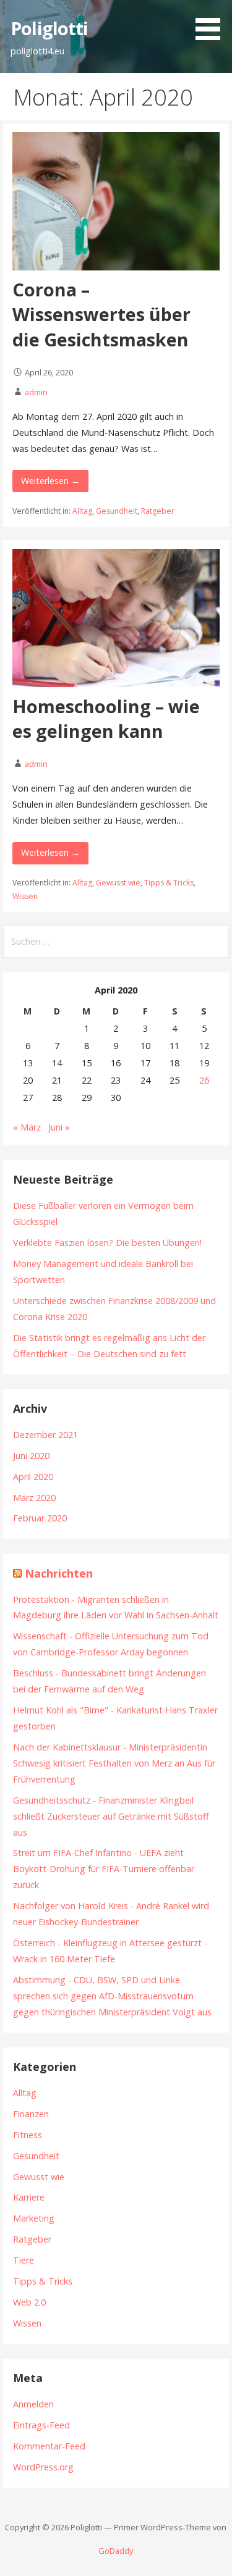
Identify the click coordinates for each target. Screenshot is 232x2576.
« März (27, 1127)
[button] (212, 22)
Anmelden (33, 2404)
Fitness (28, 2135)
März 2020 (34, 1498)
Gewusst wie (118, 883)
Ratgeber (158, 511)
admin (36, 392)
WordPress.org (43, 2467)
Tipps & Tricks (169, 883)
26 (204, 1080)
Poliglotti (49, 28)
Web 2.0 (29, 2302)
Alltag (82, 511)
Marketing (34, 2218)
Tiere (24, 2260)
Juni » (59, 1127)
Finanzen (31, 2114)
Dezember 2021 (45, 1435)
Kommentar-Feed (49, 2446)
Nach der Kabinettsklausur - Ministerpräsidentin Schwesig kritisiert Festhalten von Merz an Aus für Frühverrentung (114, 1763)
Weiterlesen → (50, 481)
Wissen (25, 896)
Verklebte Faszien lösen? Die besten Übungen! (107, 1243)
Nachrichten (59, 1573)
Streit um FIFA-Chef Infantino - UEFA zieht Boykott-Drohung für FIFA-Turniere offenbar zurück (104, 1869)
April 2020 (33, 1477)
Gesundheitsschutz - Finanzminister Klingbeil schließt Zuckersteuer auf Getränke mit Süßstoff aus (111, 1816)
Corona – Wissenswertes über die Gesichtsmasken (101, 314)
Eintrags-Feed (41, 2425)
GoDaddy (116, 2551)
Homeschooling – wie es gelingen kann (106, 718)
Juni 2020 (31, 1456)
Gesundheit (117, 511)
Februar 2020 (40, 1518)
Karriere (29, 2197)
